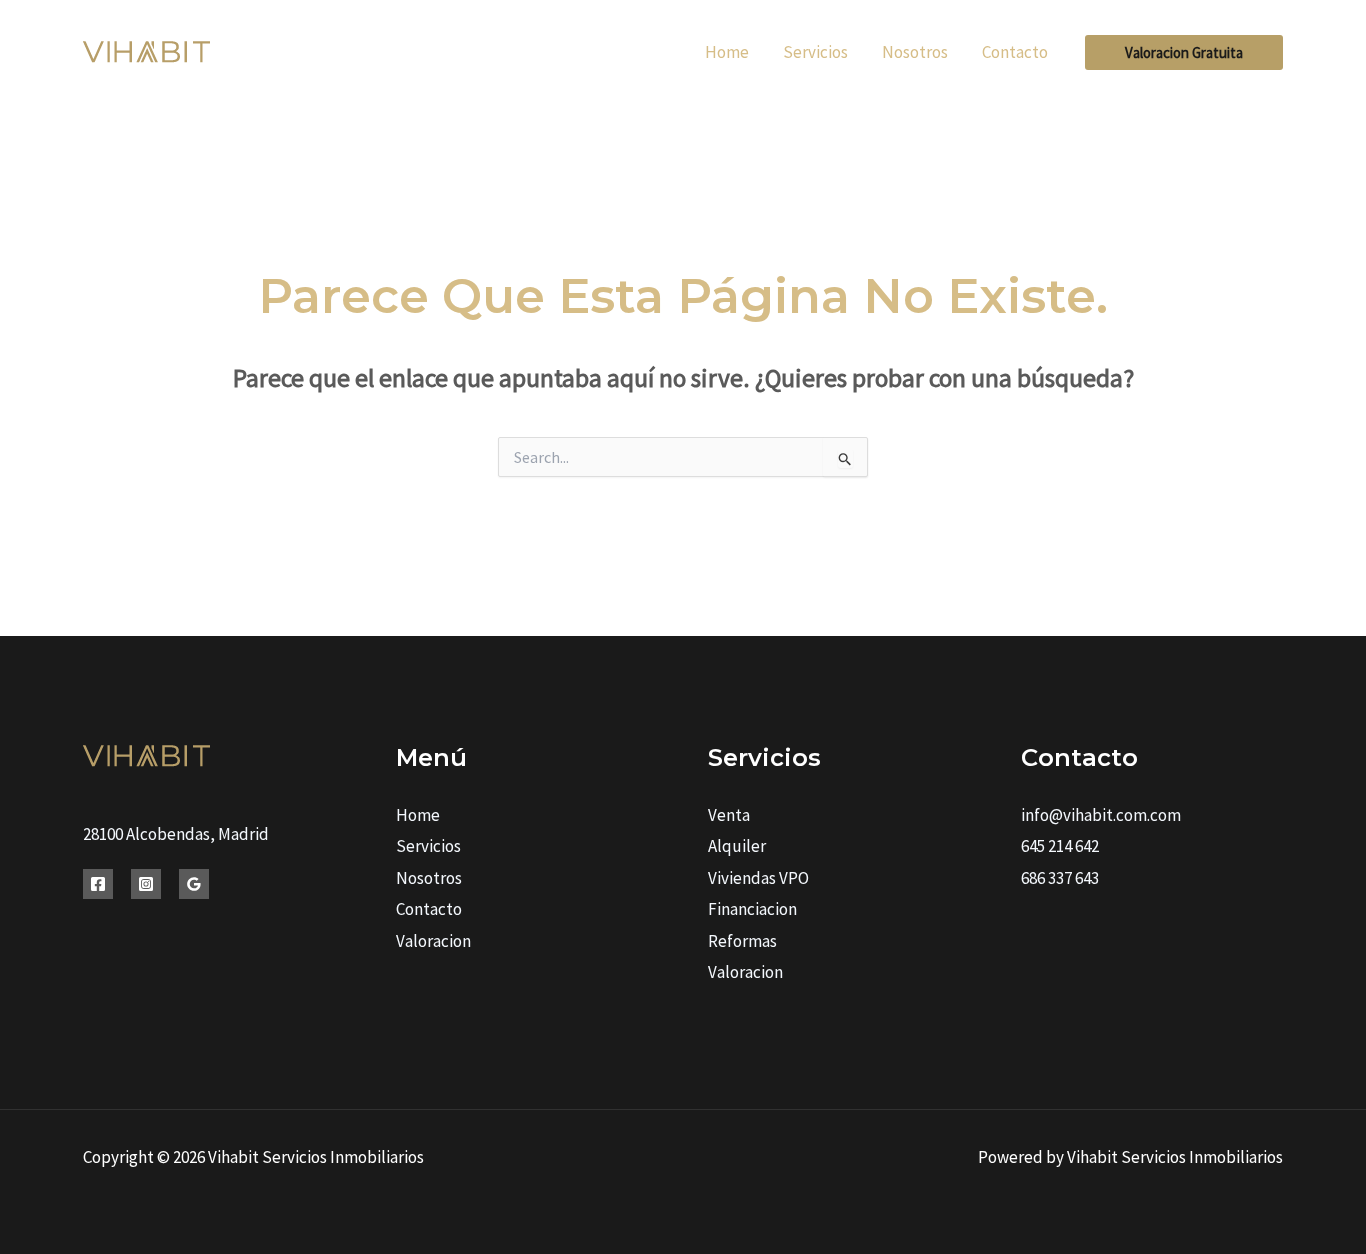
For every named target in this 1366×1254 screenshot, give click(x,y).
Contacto (429, 909)
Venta (729, 815)
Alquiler (737, 846)
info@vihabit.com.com (1101, 815)
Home (418, 815)
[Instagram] (146, 884)
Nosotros (429, 878)
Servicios (428, 846)
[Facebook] (98, 884)
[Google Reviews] (194, 884)
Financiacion (752, 909)
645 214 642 (1060, 846)
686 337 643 (1060, 878)
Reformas (742, 941)
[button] (1184, 52)
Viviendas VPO (758, 878)
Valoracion (433, 941)
